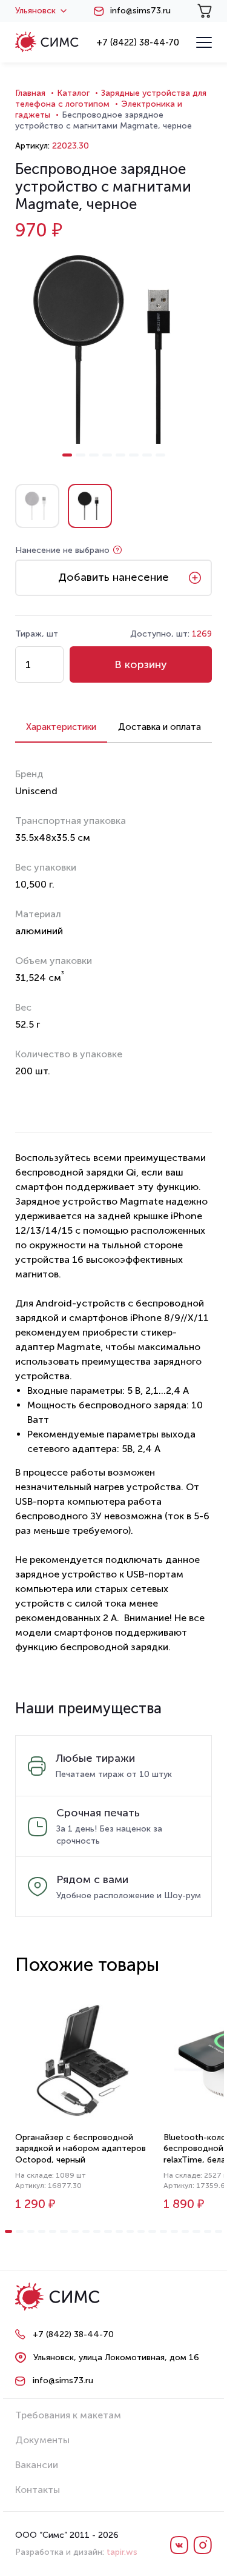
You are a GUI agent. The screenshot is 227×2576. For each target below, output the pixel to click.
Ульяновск (35, 11)
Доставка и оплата (160, 727)
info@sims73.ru (140, 11)
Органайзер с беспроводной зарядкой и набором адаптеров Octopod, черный (81, 2148)
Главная (30, 93)
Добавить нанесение (113, 577)
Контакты (38, 2490)
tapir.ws (122, 2552)
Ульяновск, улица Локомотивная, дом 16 (116, 2357)
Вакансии (37, 2465)
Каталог (73, 93)
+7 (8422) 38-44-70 (138, 42)
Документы (42, 2440)
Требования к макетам (68, 2415)
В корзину (141, 664)
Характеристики (61, 727)
